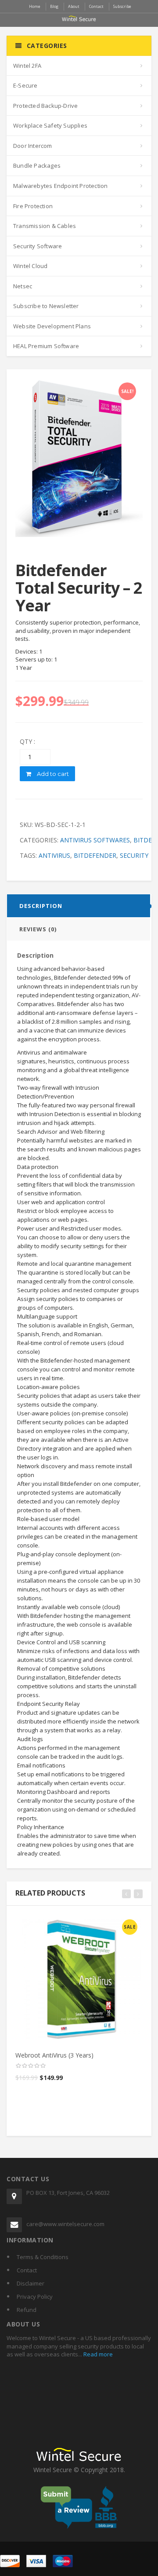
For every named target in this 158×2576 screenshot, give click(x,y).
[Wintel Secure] (79, 18)
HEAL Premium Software (46, 346)
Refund (27, 2310)
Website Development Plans (52, 326)
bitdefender (95, 855)
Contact (27, 2270)
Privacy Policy (35, 2297)
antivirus (54, 855)
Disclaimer (31, 2283)
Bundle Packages (37, 165)
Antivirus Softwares (95, 840)
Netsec (23, 286)
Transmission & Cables (45, 226)
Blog (54, 6)
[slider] (31, 2066)
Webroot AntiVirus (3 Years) (54, 2055)
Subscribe (122, 6)
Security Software (38, 246)
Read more (97, 2354)
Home (35, 6)
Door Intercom (33, 146)
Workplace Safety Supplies (50, 125)
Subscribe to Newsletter (46, 306)
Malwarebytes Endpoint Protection (60, 186)
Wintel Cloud (30, 266)
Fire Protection (33, 206)
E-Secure (25, 85)
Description (41, 906)
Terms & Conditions (43, 2257)
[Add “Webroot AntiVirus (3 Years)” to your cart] (80, 1924)
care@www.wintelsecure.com (65, 2224)
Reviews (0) (38, 929)
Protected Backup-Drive (45, 106)
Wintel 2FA (27, 66)
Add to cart (52, 774)
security (134, 855)
